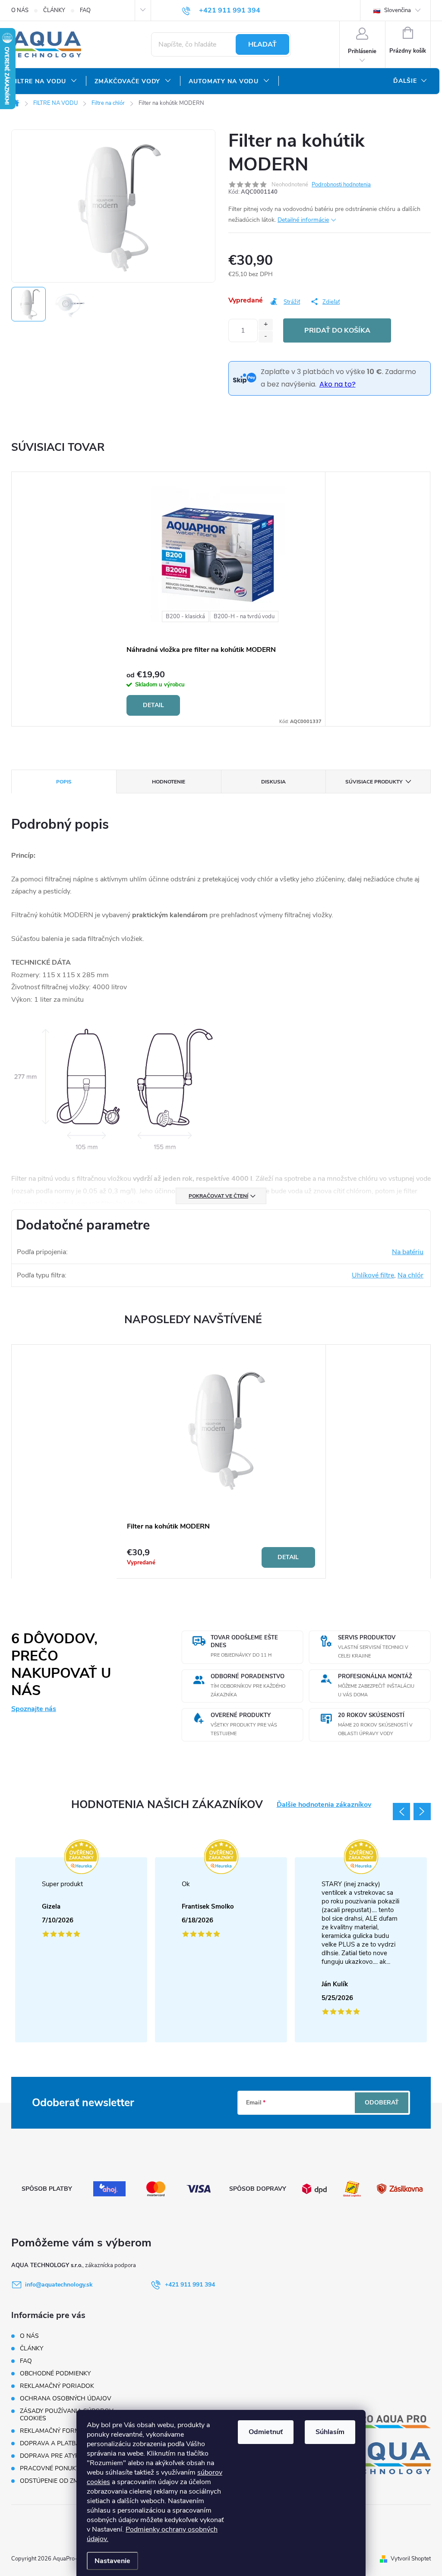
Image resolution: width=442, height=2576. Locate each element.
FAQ (85, 10)
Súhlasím (330, 2432)
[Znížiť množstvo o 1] (266, 337)
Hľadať (262, 44)
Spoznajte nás (34, 1709)
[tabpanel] (221, 599)
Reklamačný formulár (58, 2431)
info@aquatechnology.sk (59, 2285)
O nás (20, 10)
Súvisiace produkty (374, 782)
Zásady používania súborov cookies (67, 2415)
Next (422, 1812)
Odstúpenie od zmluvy (57, 2481)
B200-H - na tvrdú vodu (244, 616)
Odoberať (382, 2103)
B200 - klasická (185, 616)
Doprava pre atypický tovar (67, 2456)
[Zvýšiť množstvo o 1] (266, 325)
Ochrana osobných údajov (66, 2398)
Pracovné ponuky (50, 2468)
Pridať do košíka (337, 330)
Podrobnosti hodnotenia (341, 185)
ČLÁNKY (54, 10)
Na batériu (408, 1252)
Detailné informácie (303, 220)
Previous (401, 1812)
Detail (153, 705)
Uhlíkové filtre (373, 1275)
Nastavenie (112, 2561)
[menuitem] (44, 82)
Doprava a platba (50, 2443)
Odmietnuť (266, 2432)
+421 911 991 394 (190, 2285)
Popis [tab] (64, 782)
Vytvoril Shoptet (411, 2559)
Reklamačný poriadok (57, 2386)
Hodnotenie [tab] (169, 782)
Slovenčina (397, 10)
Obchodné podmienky (55, 2373)
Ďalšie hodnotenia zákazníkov (324, 1805)
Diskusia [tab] (273, 782)
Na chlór (410, 1275)
